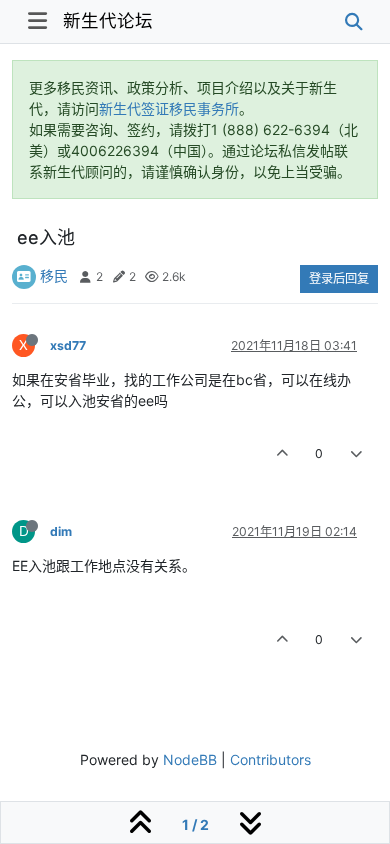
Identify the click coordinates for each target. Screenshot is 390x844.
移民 (54, 275)
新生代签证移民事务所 (169, 108)
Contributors (270, 759)
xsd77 (68, 345)
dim (61, 531)
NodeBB (190, 759)
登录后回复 (339, 278)
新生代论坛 (108, 20)
